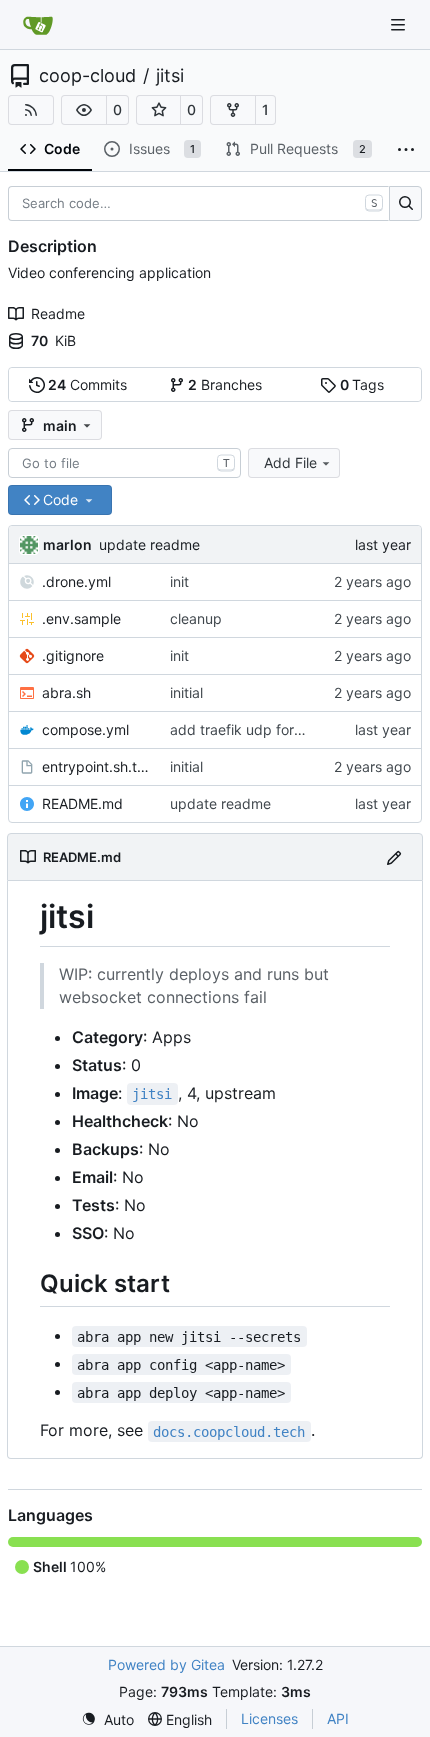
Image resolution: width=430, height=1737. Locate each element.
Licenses (269, 1718)
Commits (87, 384)
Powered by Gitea (166, 1664)
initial (186, 692)
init (179, 581)
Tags (362, 384)
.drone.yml (76, 581)
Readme (58, 313)
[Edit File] (394, 856)
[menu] (107, 1719)
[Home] (38, 25)
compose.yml (85, 729)
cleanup (196, 618)
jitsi (170, 76)
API (338, 1718)
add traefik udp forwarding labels (279, 729)
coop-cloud (87, 76)
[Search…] (405, 204)
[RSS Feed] (31, 110)
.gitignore (73, 655)
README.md (82, 803)
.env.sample (81, 618)
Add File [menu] (290, 462)
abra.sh (66, 692)
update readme (149, 544)
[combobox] (124, 463)
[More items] (406, 150)
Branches (225, 384)
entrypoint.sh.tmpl (96, 766)
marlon (67, 544)
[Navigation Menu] (400, 24)
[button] (84, 110)
